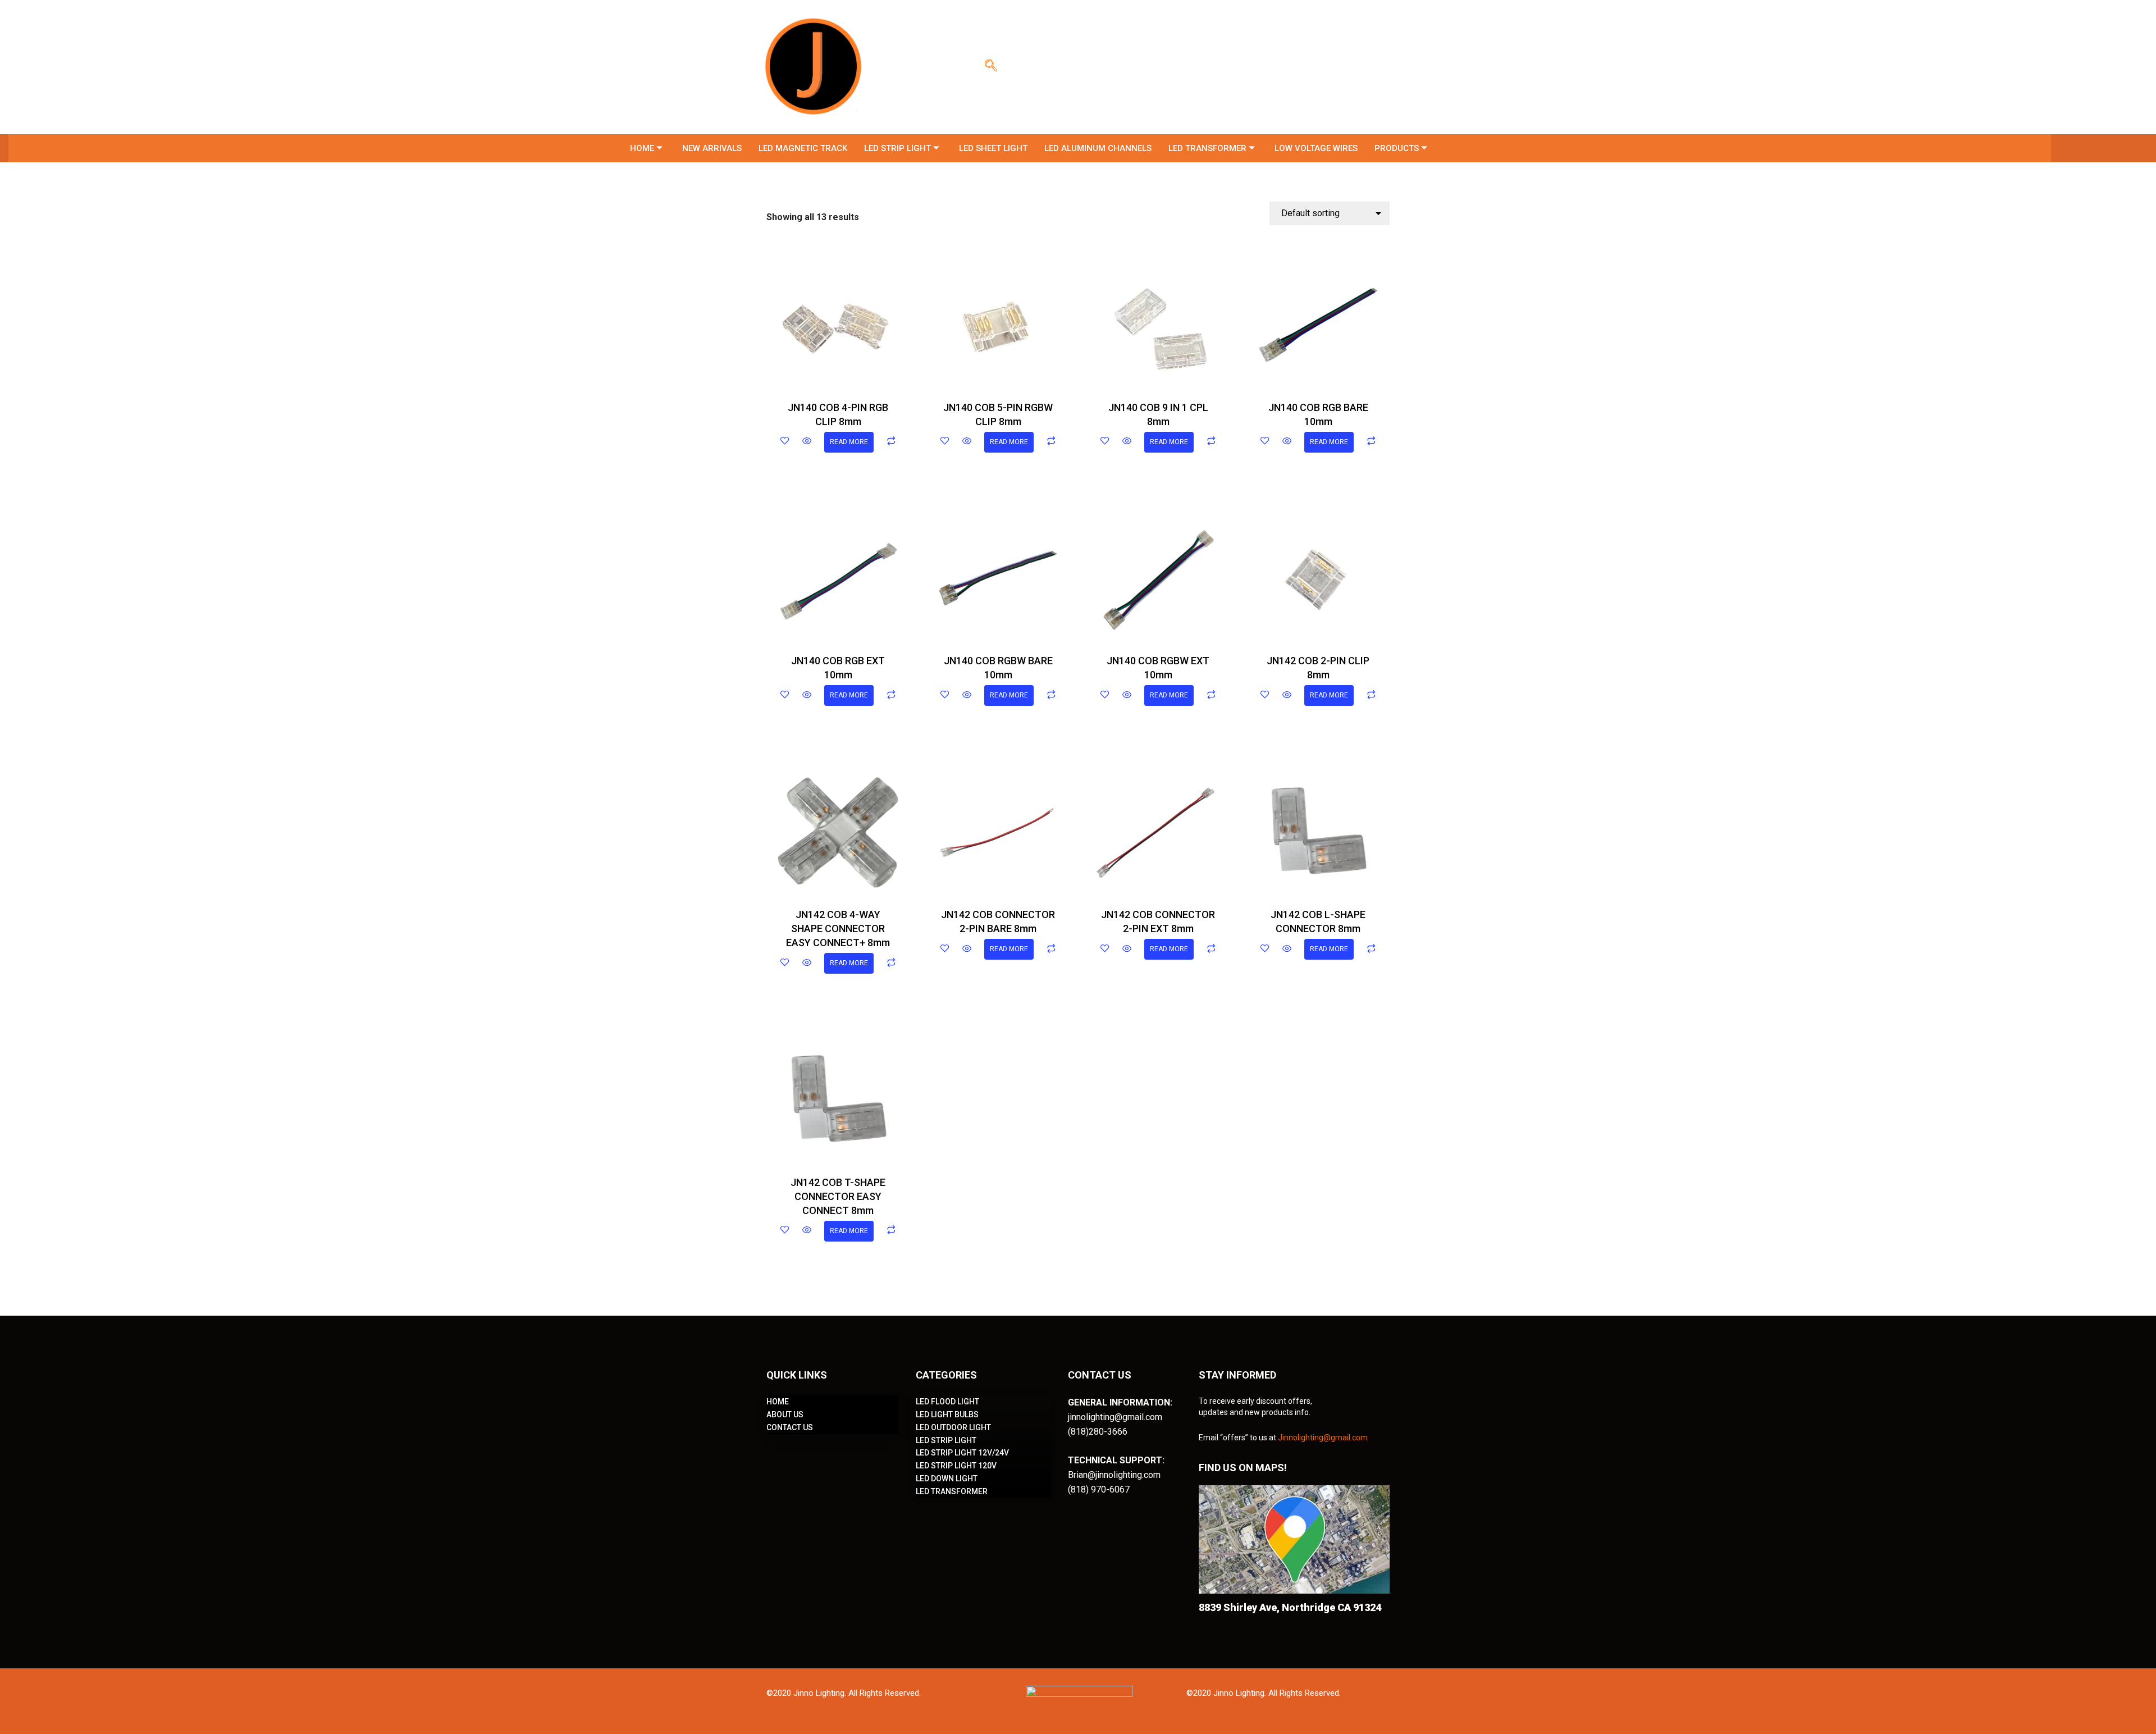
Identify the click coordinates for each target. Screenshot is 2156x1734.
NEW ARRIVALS (712, 148)
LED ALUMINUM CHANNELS (1098, 148)
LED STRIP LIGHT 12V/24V (962, 1453)
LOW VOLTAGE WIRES (1316, 148)
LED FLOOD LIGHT (947, 1402)
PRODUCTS (1397, 148)
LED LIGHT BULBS (947, 1414)
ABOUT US (785, 1414)
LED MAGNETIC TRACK (803, 148)
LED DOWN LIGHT (947, 1479)
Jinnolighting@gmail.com (1323, 1438)
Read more (849, 442)
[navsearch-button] (991, 67)
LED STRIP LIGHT (897, 148)
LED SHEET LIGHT (993, 148)
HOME (642, 148)
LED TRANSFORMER (1207, 148)
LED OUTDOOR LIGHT (953, 1427)
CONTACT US (790, 1427)
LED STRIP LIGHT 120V (956, 1466)
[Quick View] (807, 442)
